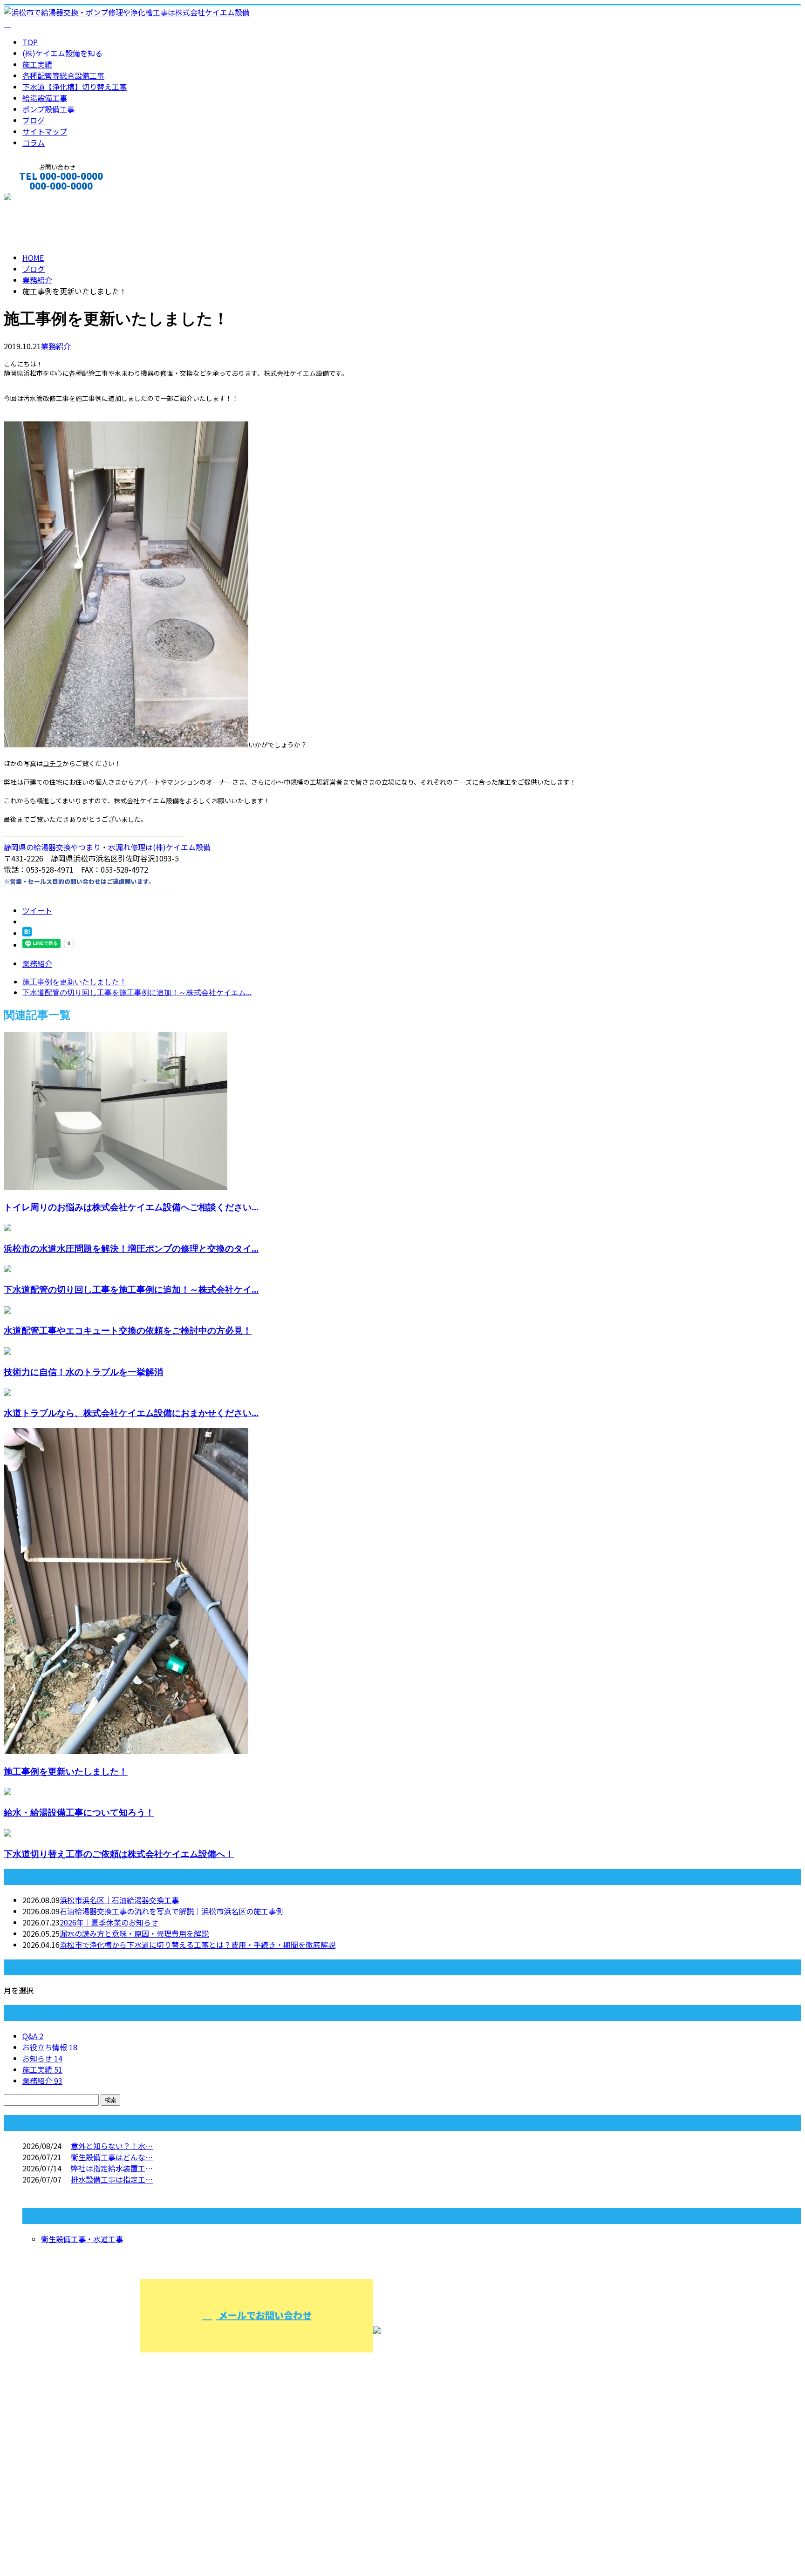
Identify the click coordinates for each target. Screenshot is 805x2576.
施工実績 (37, 64)
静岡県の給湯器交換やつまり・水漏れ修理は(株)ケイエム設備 (107, 847)
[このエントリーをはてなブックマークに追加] (27, 933)
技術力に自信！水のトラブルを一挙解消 (83, 1372)
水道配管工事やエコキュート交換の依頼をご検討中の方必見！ (128, 1330)
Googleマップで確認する (49, 2526)
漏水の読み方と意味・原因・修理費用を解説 (134, 1933)
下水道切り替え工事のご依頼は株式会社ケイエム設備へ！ (119, 1854)
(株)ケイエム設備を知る (62, 53)
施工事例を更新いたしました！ (66, 1771)
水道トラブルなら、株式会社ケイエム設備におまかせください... (131, 1413)
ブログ (34, 120)
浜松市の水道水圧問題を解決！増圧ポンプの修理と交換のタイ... (131, 1248)
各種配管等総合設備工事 (63, 75)
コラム (34, 142)
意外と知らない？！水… (112, 2146)
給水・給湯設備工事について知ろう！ (79, 1812)
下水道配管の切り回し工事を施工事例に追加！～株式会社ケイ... (131, 1289)
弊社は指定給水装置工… (112, 2168)
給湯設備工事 (45, 98)
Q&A (33, 2036)
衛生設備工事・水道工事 (82, 2239)
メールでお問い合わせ (264, 2315)
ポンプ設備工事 (48, 109)
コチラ (53, 763)
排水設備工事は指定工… (112, 2179)
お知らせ (42, 2058)
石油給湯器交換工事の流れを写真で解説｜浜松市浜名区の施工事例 (171, 1911)
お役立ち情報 (50, 2047)
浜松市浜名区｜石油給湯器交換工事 (119, 1900)
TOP (30, 42)
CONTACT (36, 198)
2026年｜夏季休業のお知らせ (109, 1922)
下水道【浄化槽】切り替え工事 (75, 87)
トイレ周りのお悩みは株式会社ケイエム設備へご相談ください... (131, 1207)
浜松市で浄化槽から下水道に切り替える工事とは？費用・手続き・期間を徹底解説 (198, 1945)
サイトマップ (45, 131)
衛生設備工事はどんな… (112, 2157)
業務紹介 (56, 346)
